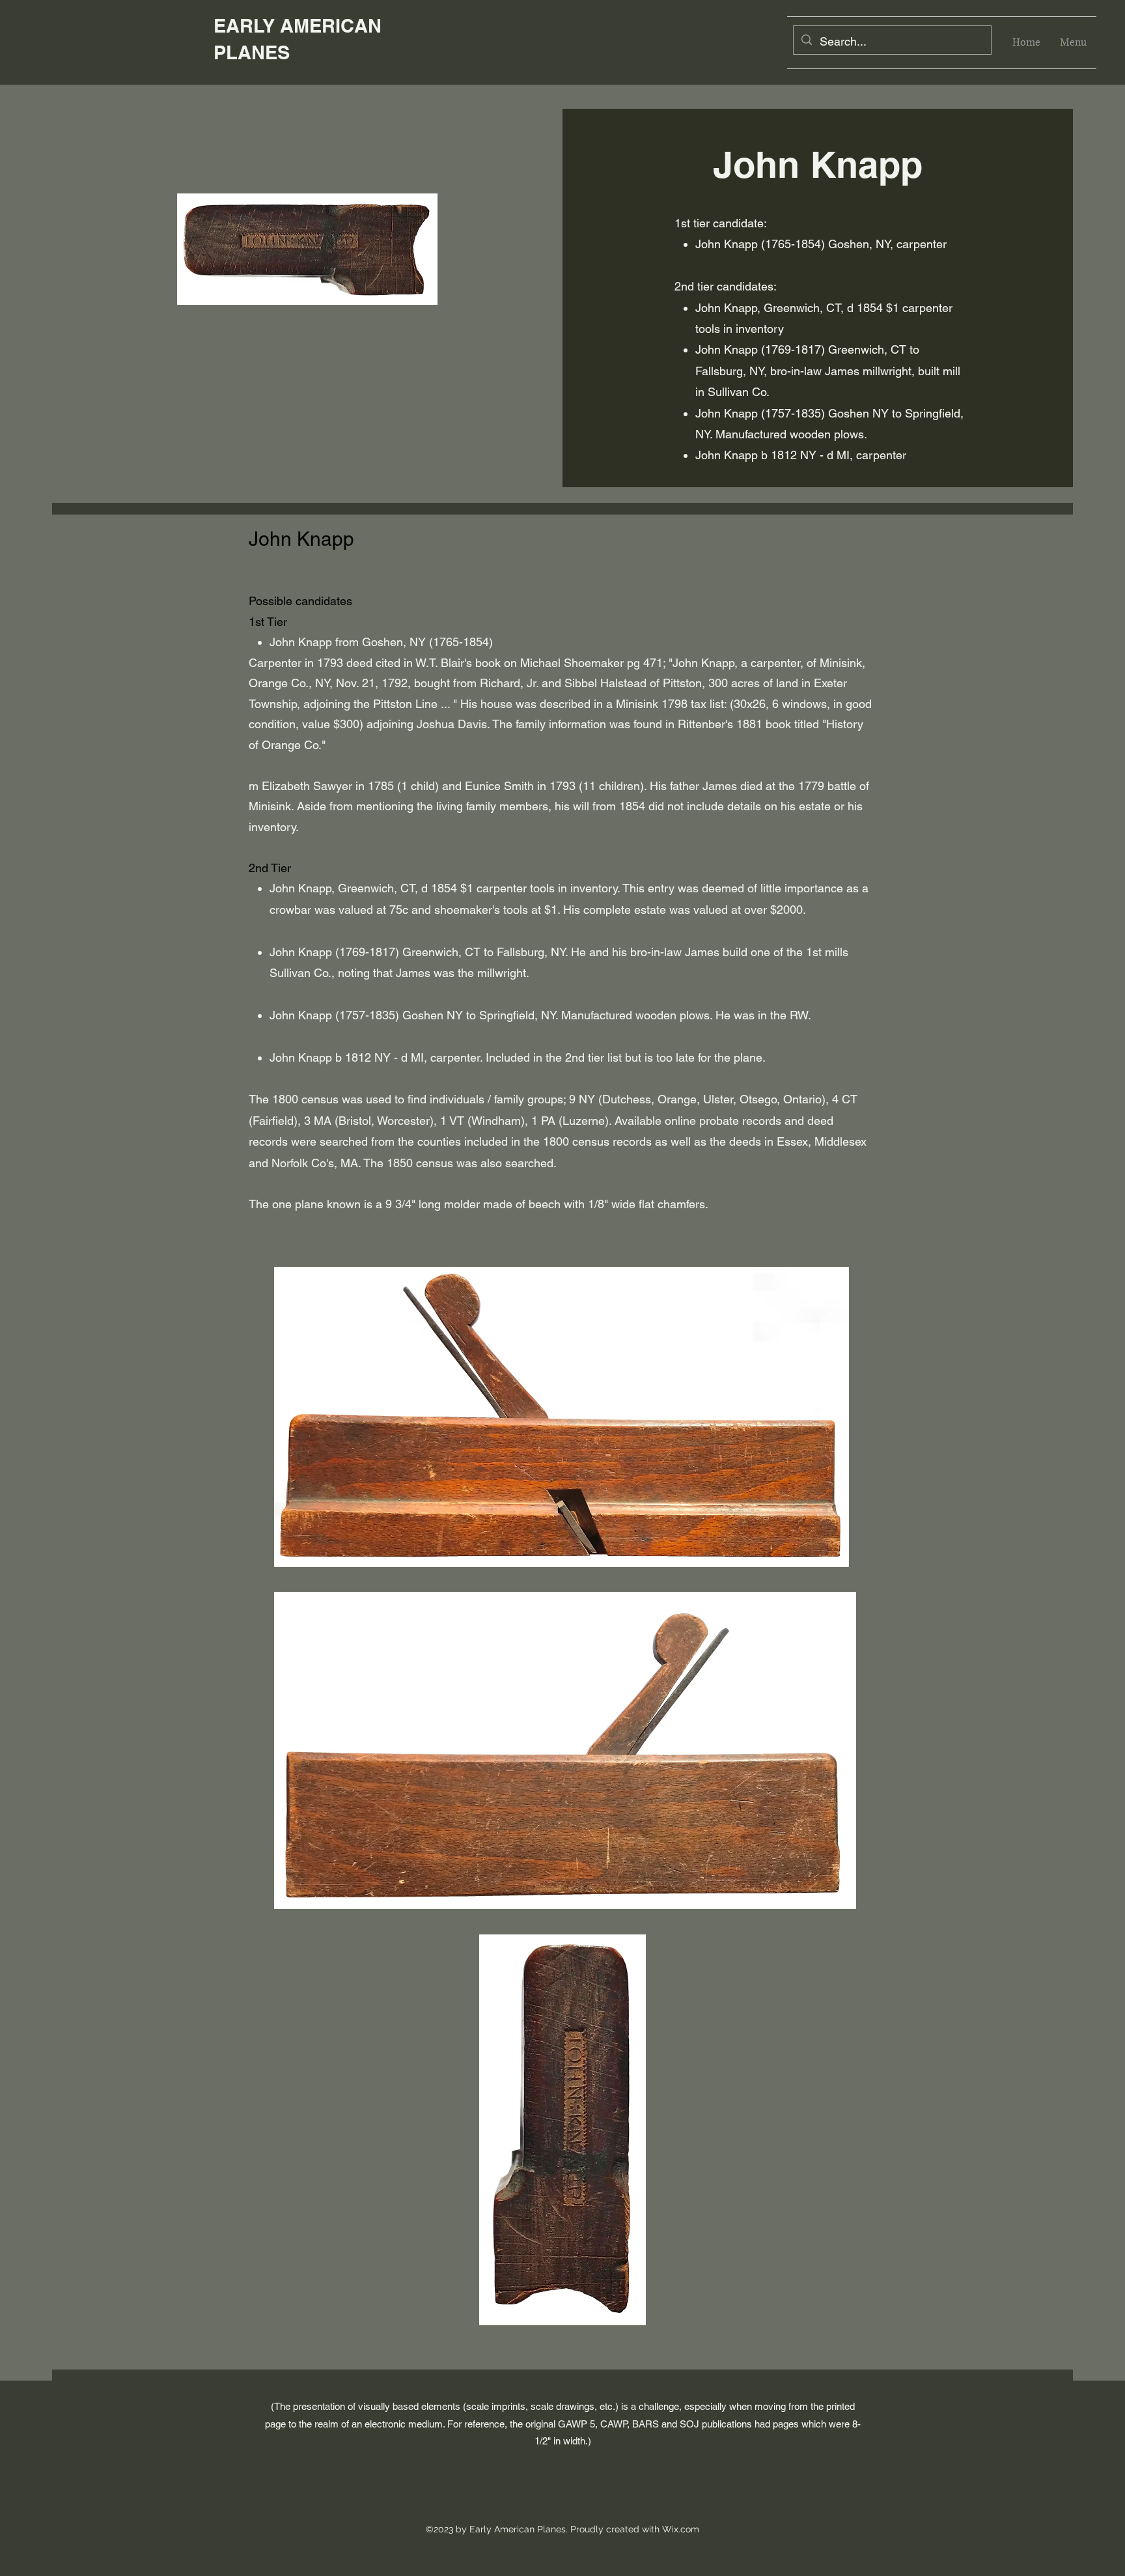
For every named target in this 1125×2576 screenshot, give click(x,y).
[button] (1073, 43)
